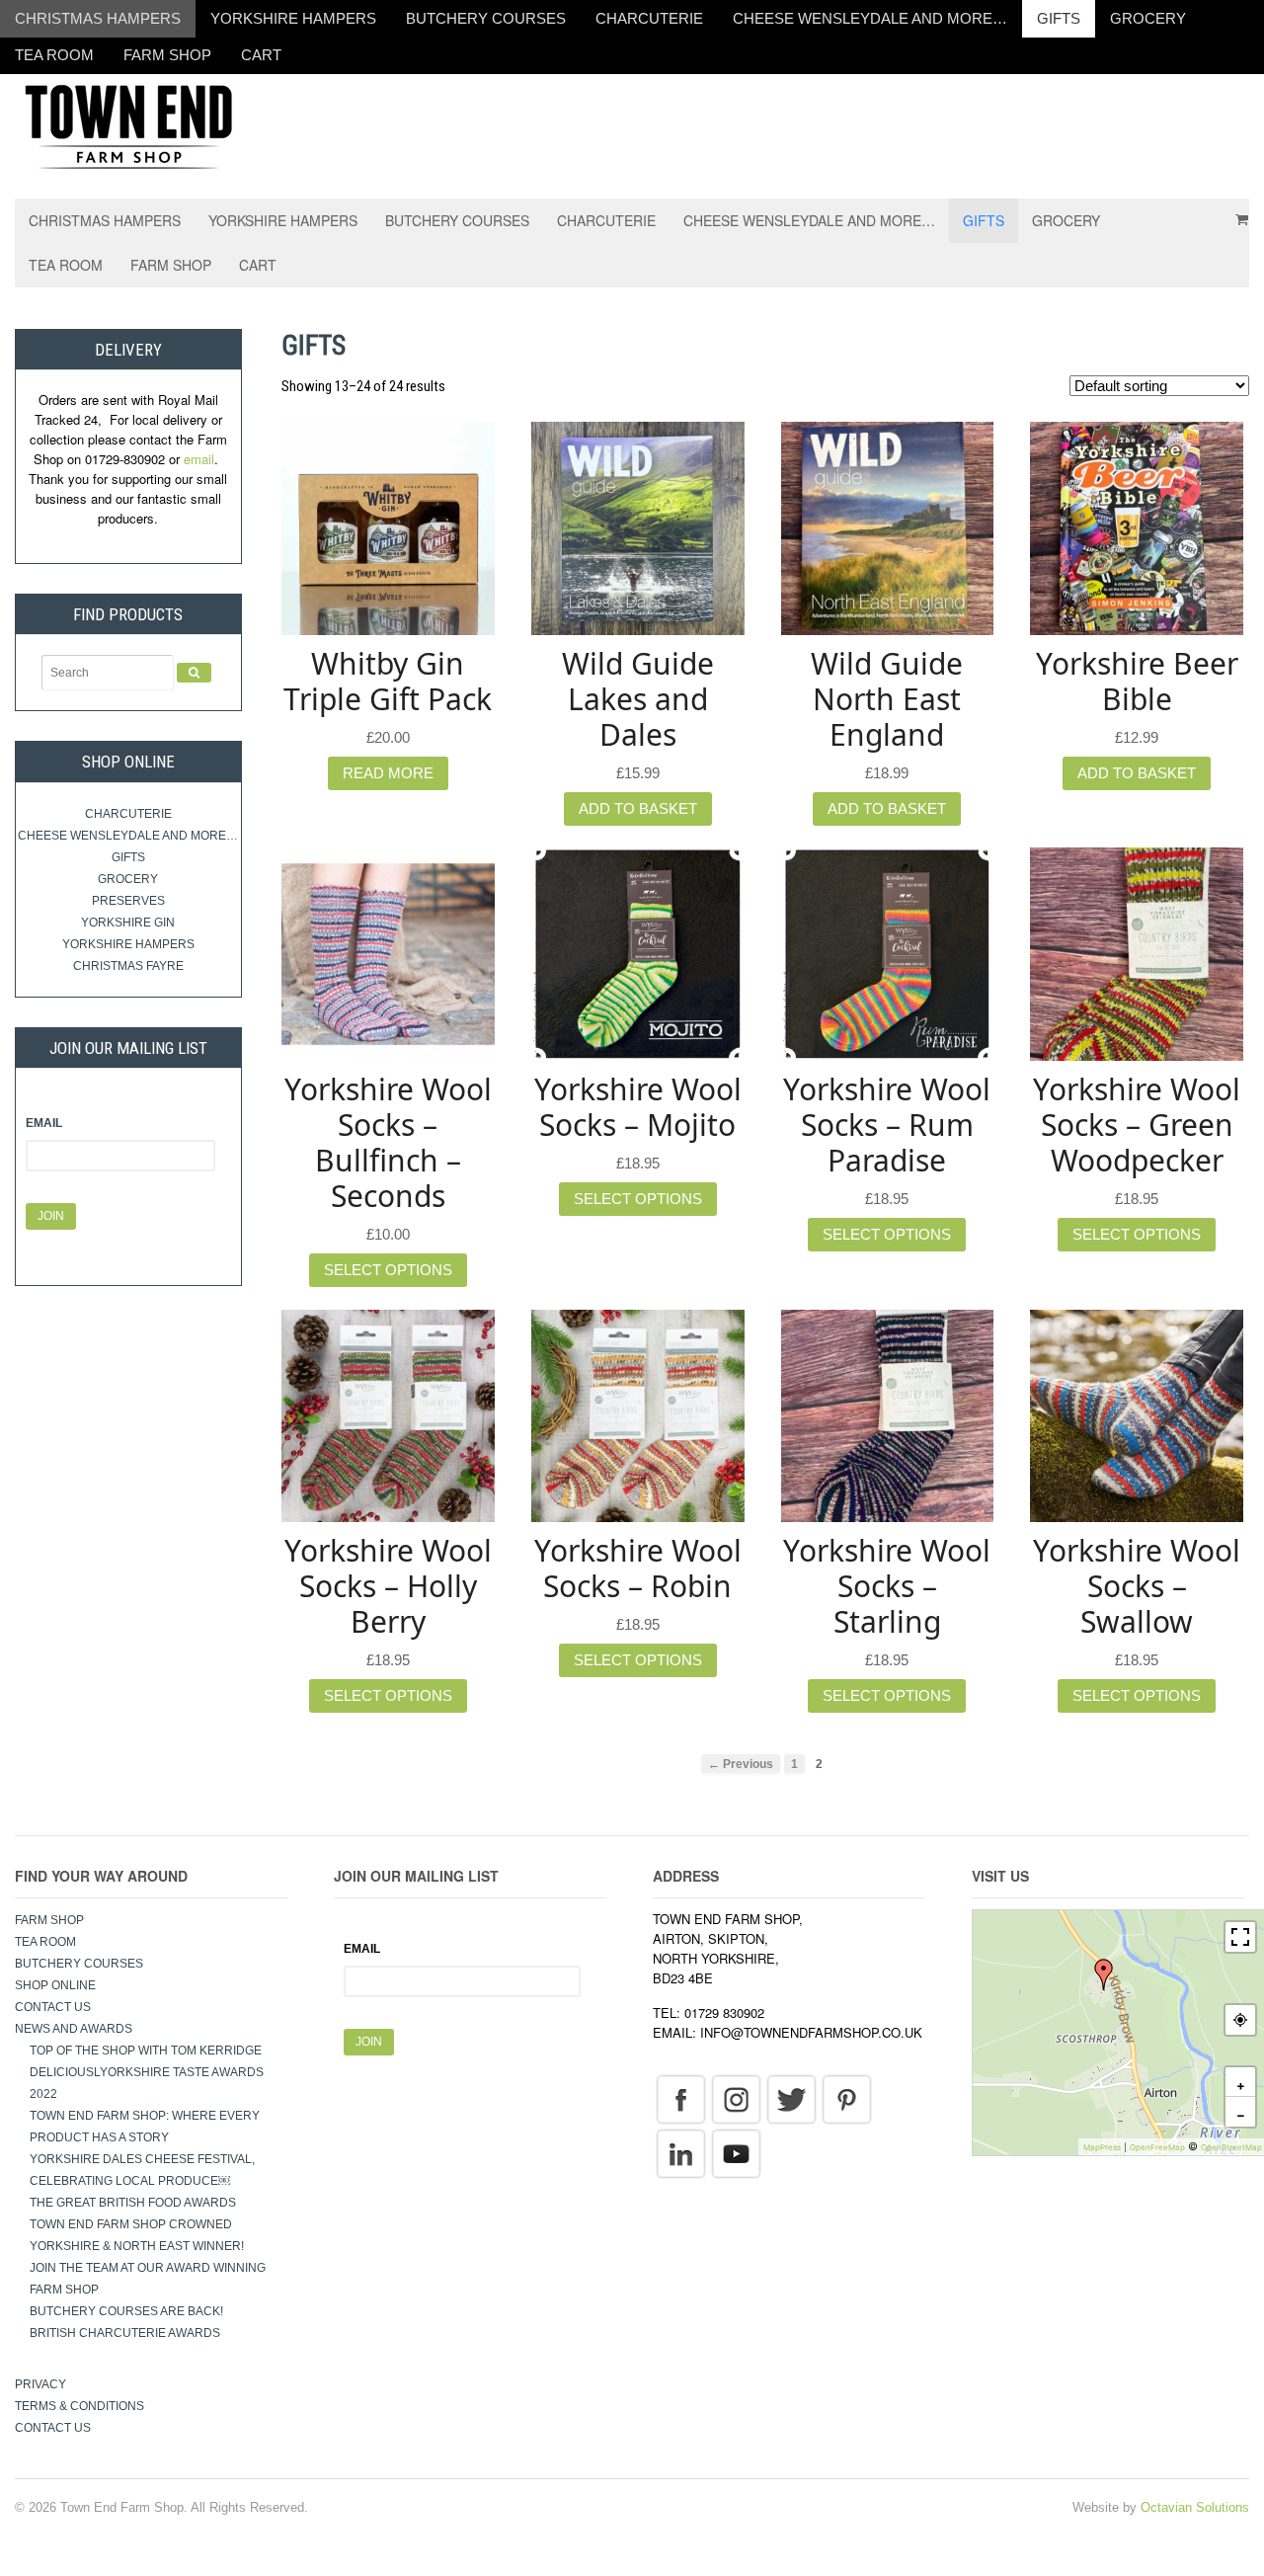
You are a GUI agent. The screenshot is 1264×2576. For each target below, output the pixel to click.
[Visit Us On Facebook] (680, 2099)
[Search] (194, 673)
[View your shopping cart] (1235, 212)
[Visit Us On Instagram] (736, 2099)
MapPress (1102, 2147)
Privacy (40, 2384)
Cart (261, 55)
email (199, 459)
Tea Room (54, 55)
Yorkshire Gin (128, 923)
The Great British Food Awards (134, 2203)
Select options (388, 1270)
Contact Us (53, 2007)
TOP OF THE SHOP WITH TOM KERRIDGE (146, 2051)
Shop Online (55, 1985)
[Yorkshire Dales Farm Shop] (128, 125)
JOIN (51, 1216)
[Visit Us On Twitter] (791, 2099)
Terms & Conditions (79, 2406)
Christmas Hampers (98, 18)
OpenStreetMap (1231, 2147)
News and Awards (74, 2029)
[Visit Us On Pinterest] (846, 2099)
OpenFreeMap (1157, 2147)
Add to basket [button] (638, 808)
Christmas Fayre (128, 966)
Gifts (1059, 18)
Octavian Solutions (1195, 2507)
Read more (388, 773)
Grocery (1148, 18)
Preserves (128, 901)
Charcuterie (649, 18)
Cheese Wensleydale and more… (870, 18)
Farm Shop (167, 55)
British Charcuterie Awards (125, 2333)
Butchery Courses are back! (126, 2311)
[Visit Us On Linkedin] (680, 2153)
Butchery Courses (486, 18)
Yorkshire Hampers (293, 18)
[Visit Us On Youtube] (736, 2153)
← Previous (741, 1764)
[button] (1104, 1974)
